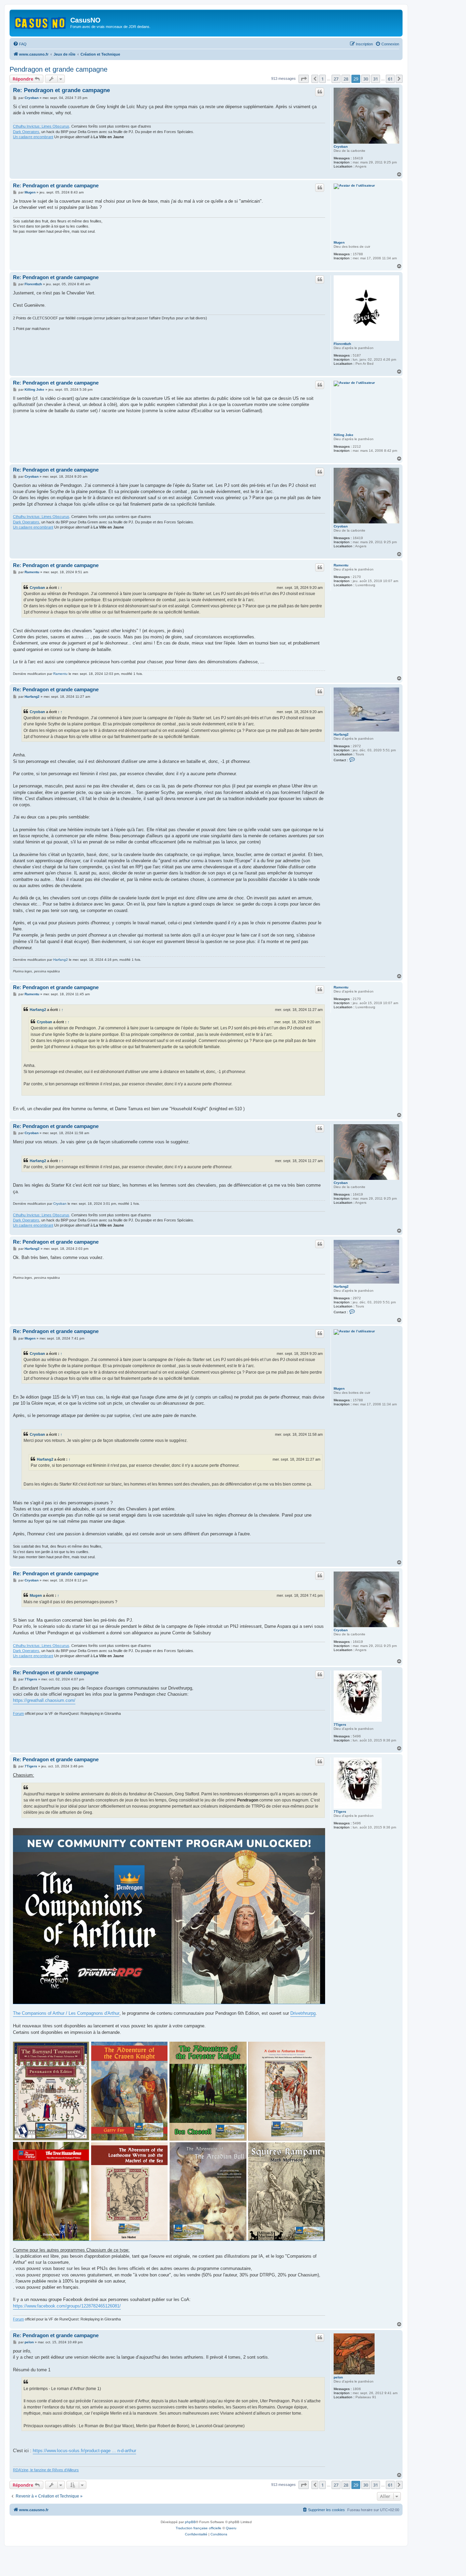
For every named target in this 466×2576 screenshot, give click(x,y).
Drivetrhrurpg (303, 2013)
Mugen (339, 242)
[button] (304, 79)
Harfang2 (341, 734)
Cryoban (341, 147)
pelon (338, 2377)
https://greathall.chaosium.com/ (44, 1700)
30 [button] (366, 79)
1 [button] (323, 79)
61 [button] (390, 79)
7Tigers (340, 1725)
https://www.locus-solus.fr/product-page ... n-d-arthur (84, 2451)
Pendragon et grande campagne (59, 69)
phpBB (190, 2522)
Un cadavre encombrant (33, 137)
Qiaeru (231, 2528)
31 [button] (376, 79)
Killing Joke (344, 435)
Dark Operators (26, 132)
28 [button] (346, 79)
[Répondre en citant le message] (320, 92)
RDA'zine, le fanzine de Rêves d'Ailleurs (46, 2470)
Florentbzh (342, 344)
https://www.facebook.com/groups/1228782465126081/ (67, 2306)
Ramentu (341, 565)
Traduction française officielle (199, 2528)
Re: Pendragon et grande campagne (61, 90)
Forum (18, 1713)
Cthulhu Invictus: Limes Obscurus (41, 126)
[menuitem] (20, 44)
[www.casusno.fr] (41, 22)
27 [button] (336, 79)
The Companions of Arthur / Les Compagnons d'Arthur (66, 2013)
